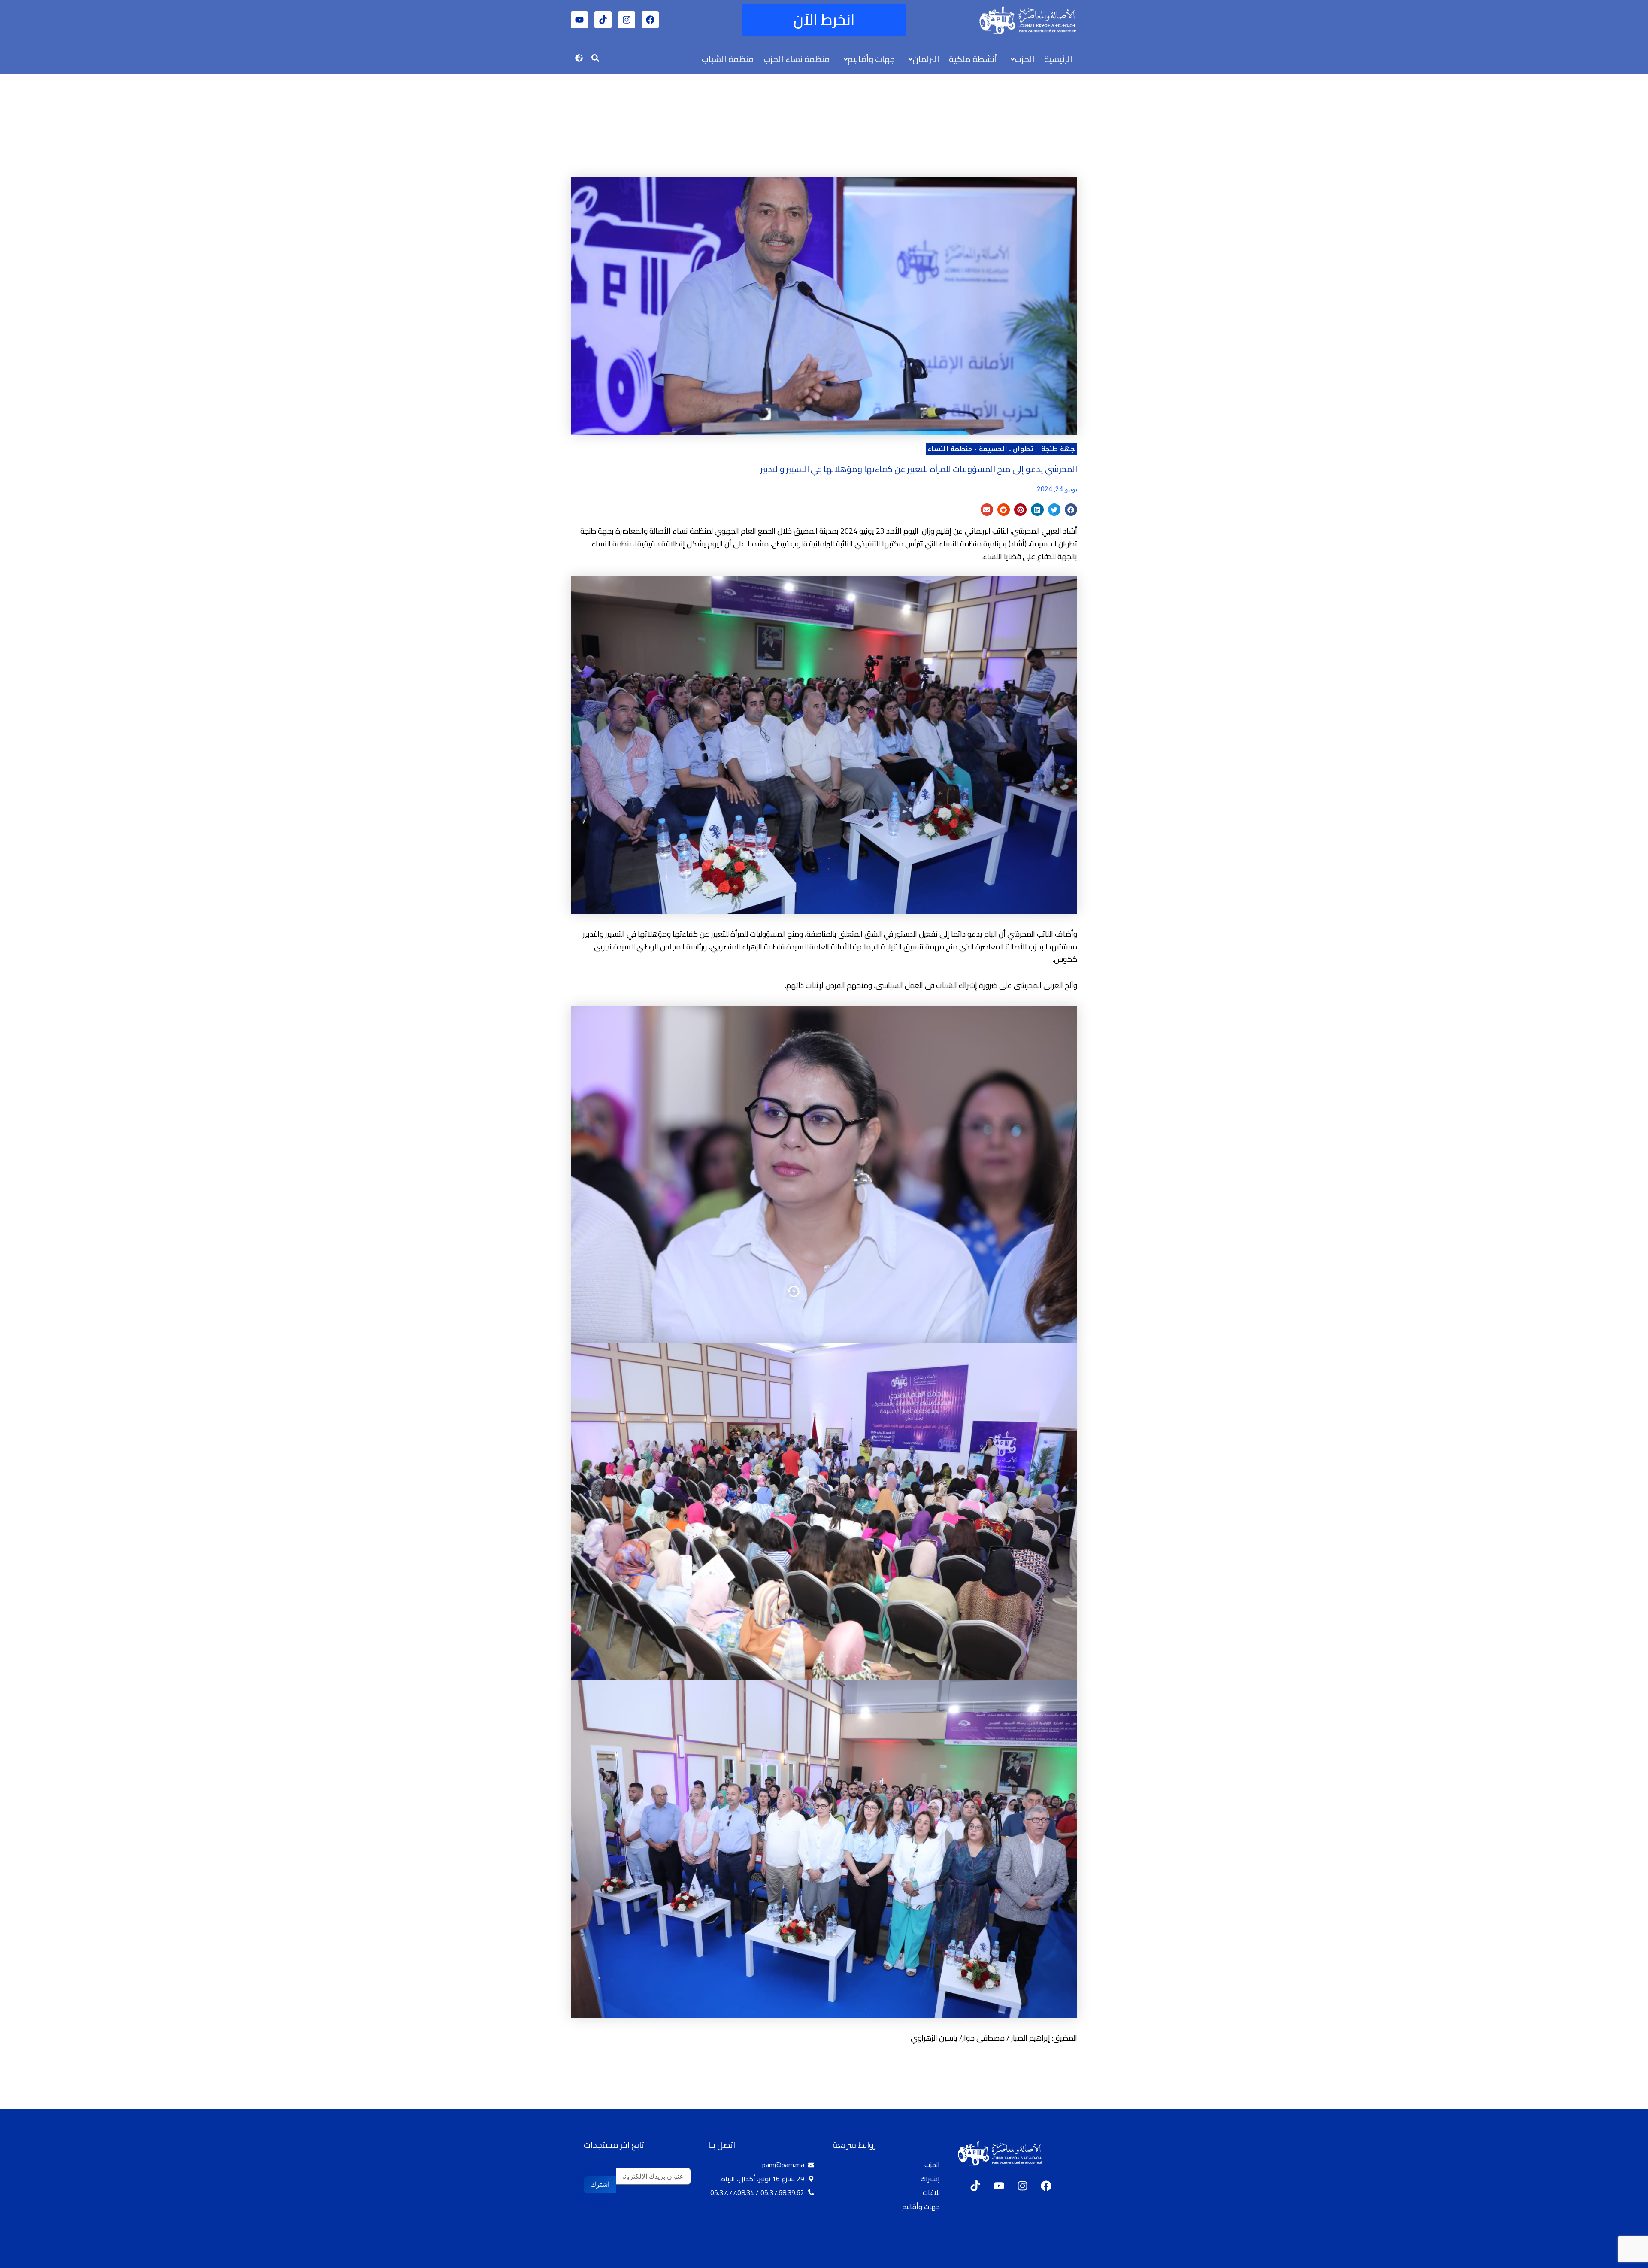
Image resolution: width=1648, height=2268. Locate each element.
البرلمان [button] (926, 59)
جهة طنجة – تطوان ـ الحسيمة (1027, 449)
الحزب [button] (1025, 59)
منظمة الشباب (728, 59)
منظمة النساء (950, 449)
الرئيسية (1058, 59)
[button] (1021, 59)
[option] (1627, 2261)
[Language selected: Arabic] (1622, 2260)
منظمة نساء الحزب (797, 59)
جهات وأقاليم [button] (871, 59)
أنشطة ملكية (973, 59)
